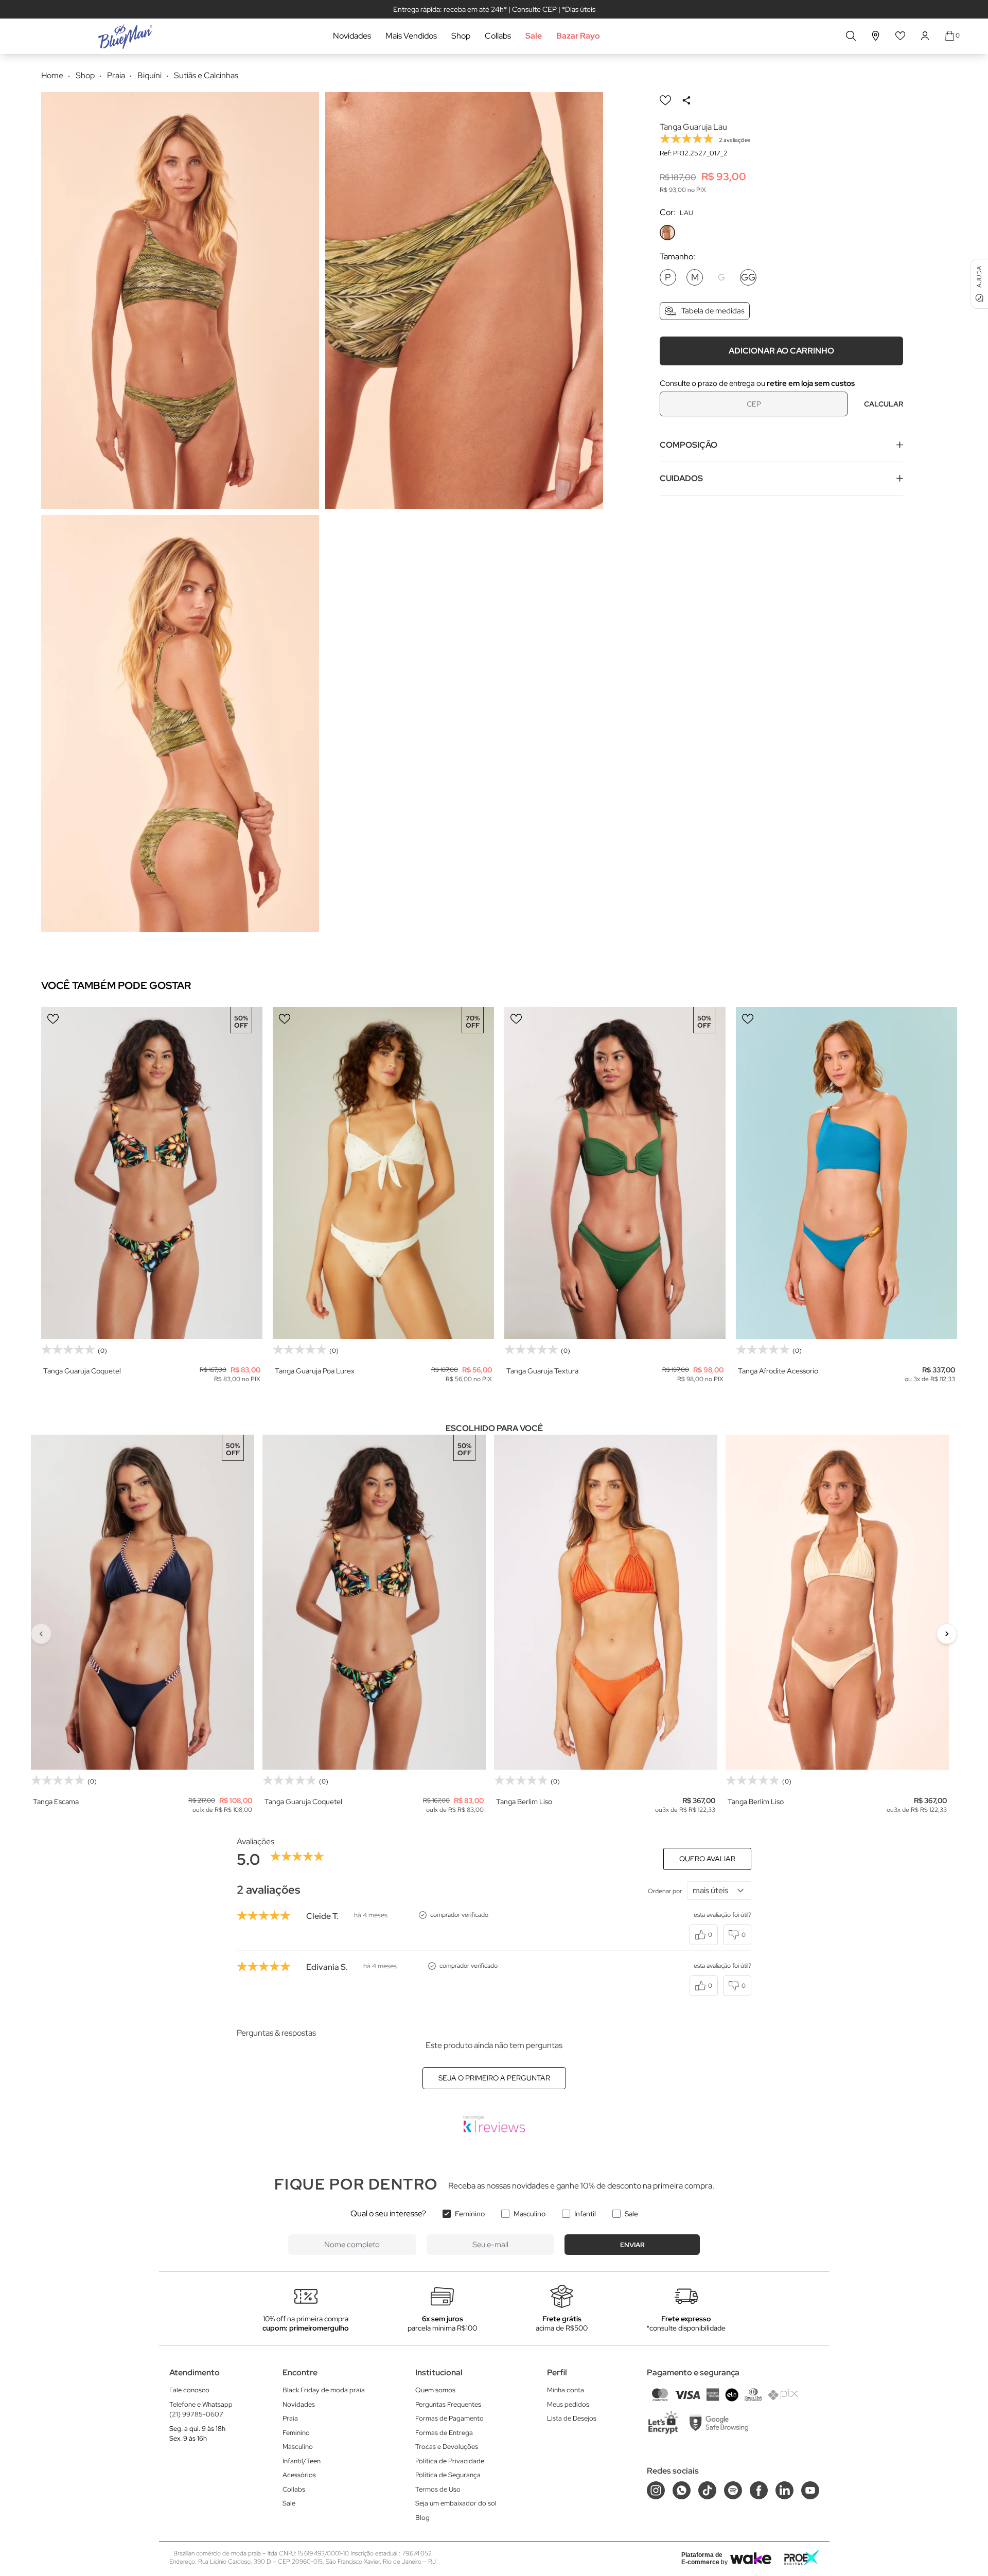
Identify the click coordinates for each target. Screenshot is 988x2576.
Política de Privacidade (450, 2461)
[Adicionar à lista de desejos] (665, 100)
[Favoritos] (901, 36)
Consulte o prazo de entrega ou (757, 383)
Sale (534, 36)
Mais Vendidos (411, 36)
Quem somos (435, 2390)
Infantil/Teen (302, 2461)
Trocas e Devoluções (447, 2447)
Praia (290, 2418)
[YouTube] (810, 2490)
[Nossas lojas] (876, 36)
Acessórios (299, 2475)
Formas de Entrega (444, 2433)
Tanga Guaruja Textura (542, 1371)
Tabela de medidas (713, 311)
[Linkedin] (784, 2490)
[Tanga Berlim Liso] (606, 1602)
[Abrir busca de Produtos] (851, 36)
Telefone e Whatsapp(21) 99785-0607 (201, 2410)
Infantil (585, 2214)
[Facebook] (759, 2490)
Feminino (470, 2214)
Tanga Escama (56, 1802)
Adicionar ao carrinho (781, 350)
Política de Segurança (448, 2475)
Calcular (884, 403)
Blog (422, 2518)
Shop (461, 36)
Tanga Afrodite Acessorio (778, 1371)
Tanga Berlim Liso (524, 1802)
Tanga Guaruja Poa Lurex (315, 1371)
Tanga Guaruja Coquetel (82, 1371)
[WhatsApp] (682, 2490)
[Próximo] (947, 1634)
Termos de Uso (438, 2489)
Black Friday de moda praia (324, 2390)
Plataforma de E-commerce (702, 2559)
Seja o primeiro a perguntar (494, 2078)
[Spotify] (733, 2490)
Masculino (530, 2214)
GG (748, 277)
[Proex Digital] (802, 2558)
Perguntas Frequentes (448, 2404)
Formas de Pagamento (449, 2418)
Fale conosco (189, 2390)
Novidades (352, 36)
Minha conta (566, 2390)
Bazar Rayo (578, 36)
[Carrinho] (950, 36)
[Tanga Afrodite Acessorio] (846, 1173)
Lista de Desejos (572, 2418)
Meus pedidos (568, 2404)
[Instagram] (656, 2490)
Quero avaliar (707, 1859)
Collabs (498, 36)
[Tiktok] (707, 2490)
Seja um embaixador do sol (456, 2503)
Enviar (632, 2245)
